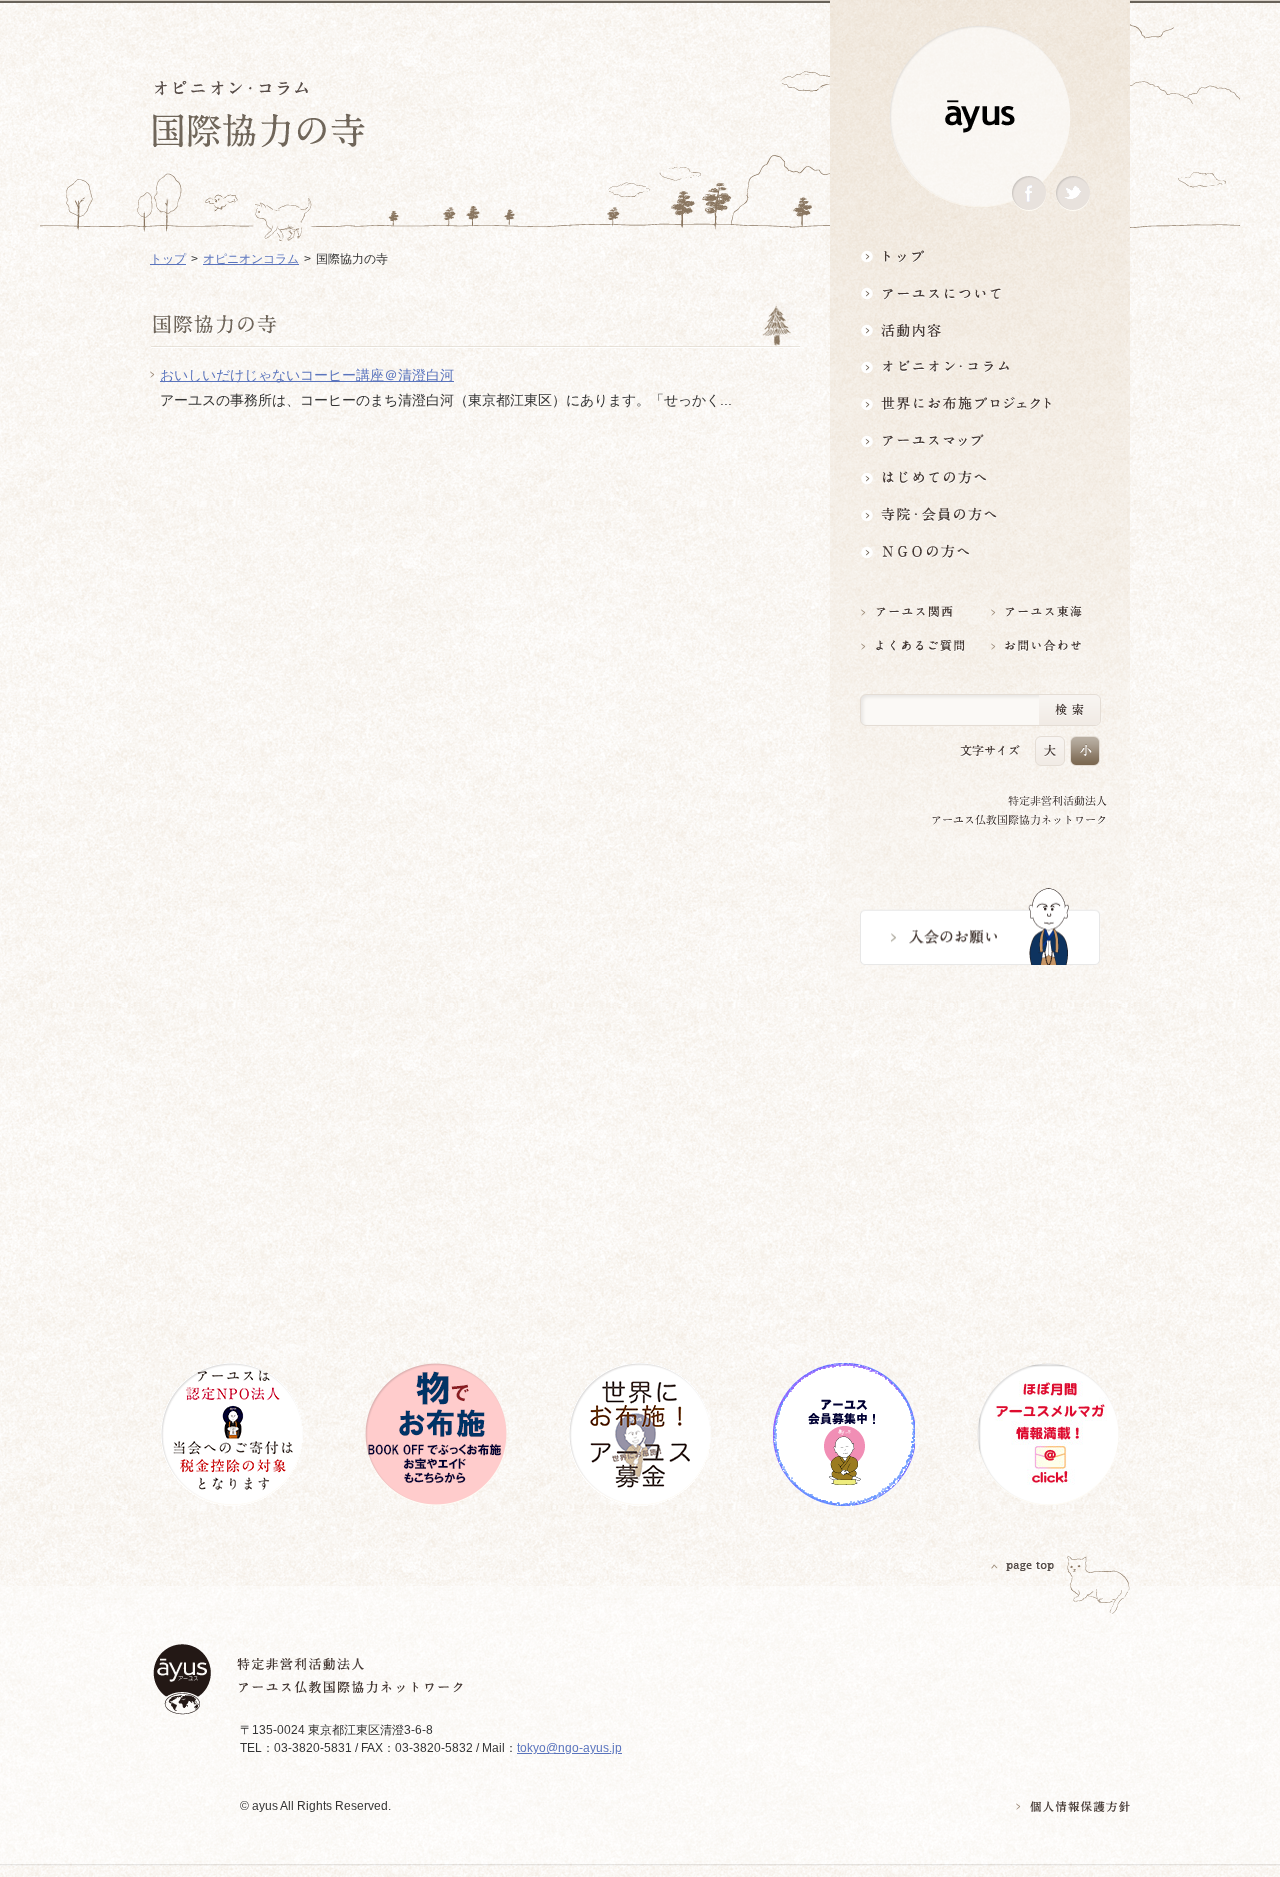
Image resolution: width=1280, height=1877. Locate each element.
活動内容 (980, 329)
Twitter (1073, 193)
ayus (980, 116)
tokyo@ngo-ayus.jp (569, 1748)
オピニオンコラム (251, 259)
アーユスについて (980, 292)
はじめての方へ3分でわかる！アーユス (980, 477)
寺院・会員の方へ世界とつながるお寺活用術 (980, 514)
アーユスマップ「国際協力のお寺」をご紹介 (980, 440)
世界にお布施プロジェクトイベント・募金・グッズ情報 (980, 403)
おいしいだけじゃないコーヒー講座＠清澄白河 (307, 375)
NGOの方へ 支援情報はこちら (980, 551)
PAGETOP (1023, 1565)
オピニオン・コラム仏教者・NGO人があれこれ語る (980, 366)
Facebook (1029, 193)
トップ (980, 255)
